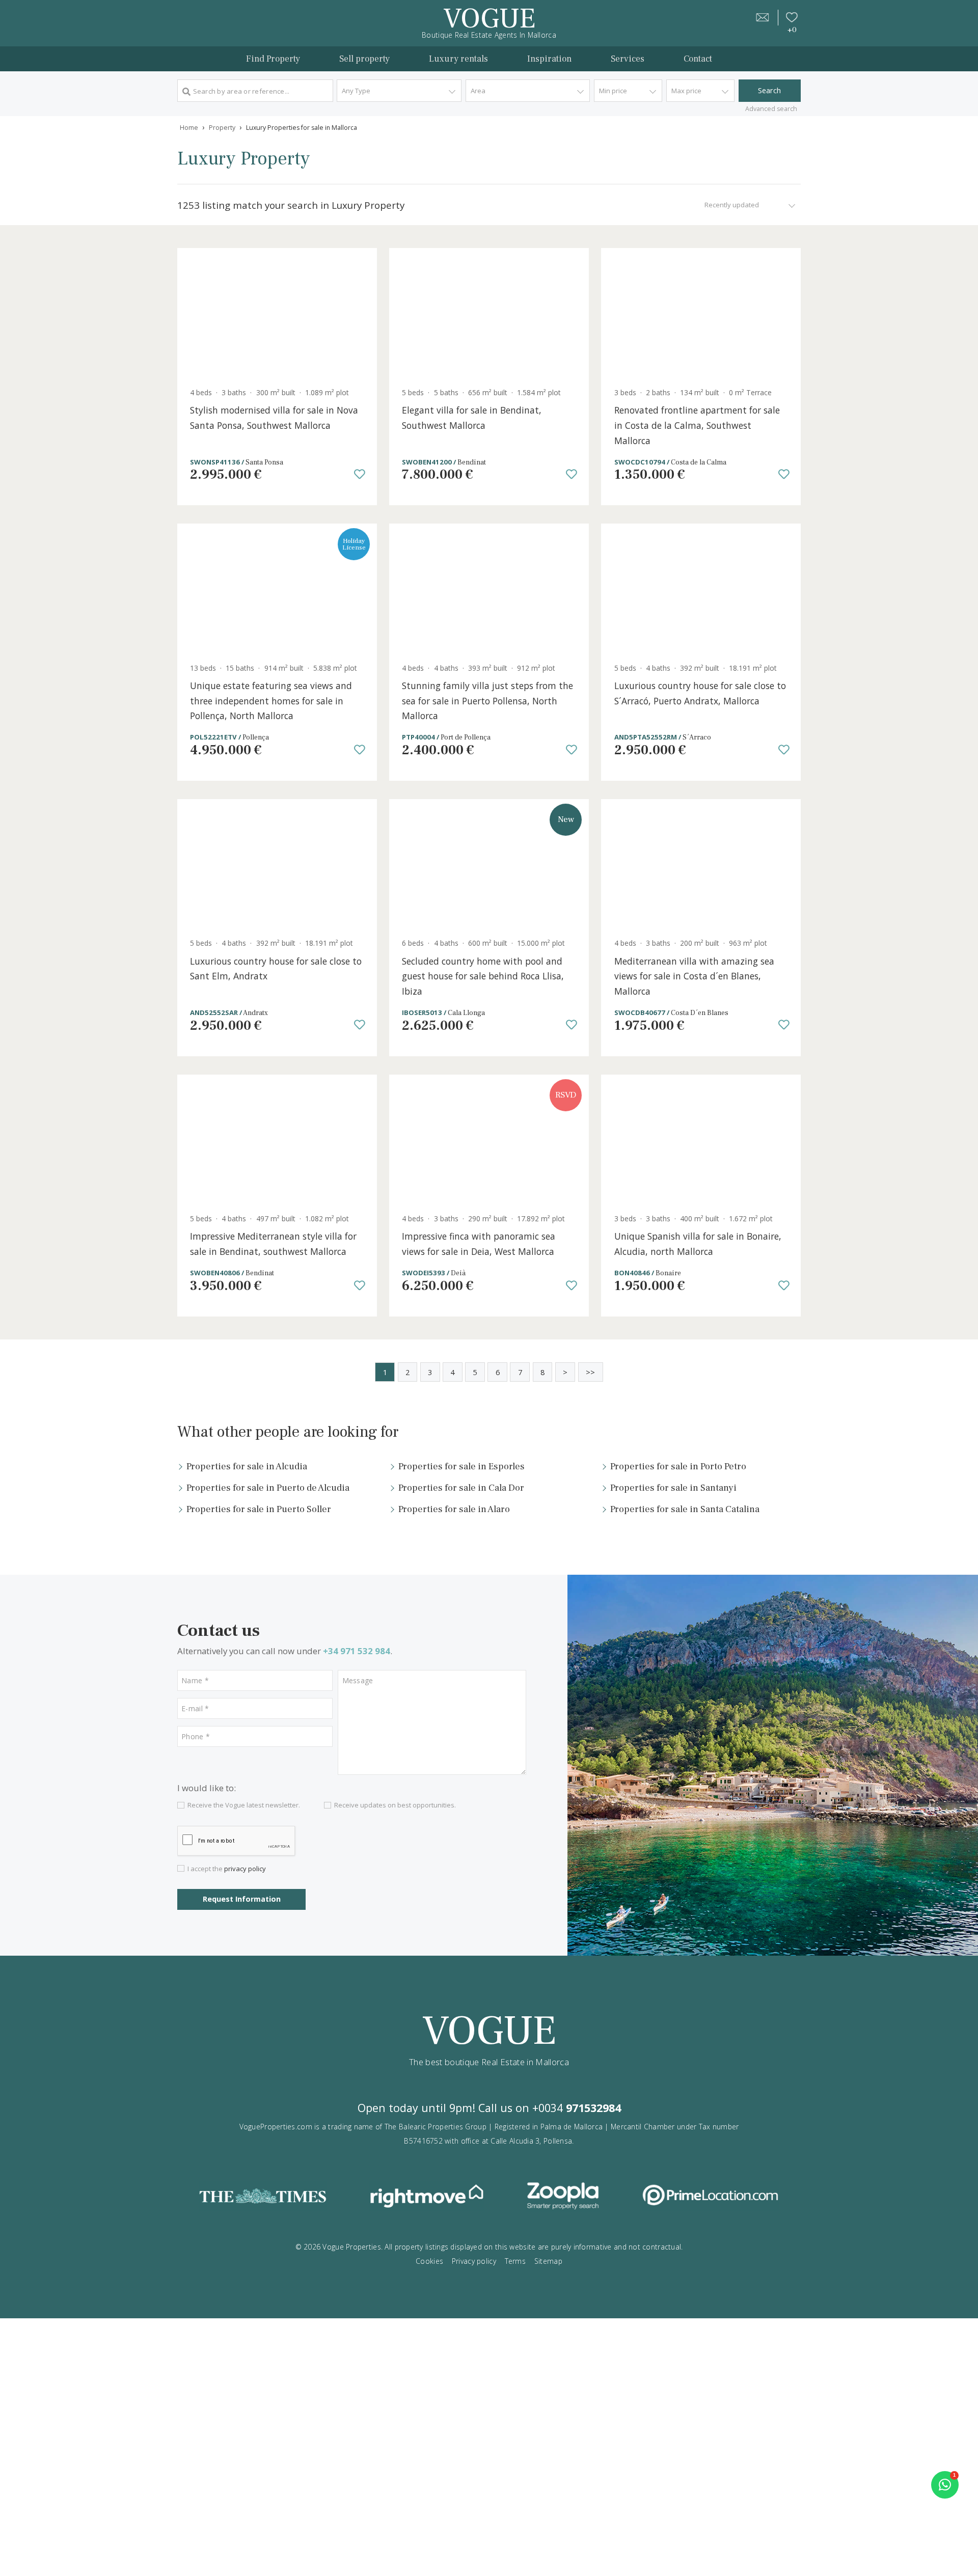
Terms (515, 2261)
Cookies (429, 2261)
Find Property (273, 59)
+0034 (577, 2108)
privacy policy (245, 1869)
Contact (698, 59)
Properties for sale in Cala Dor (461, 1488)
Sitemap (548, 2261)
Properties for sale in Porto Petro (678, 1466)
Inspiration (549, 59)
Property (222, 128)
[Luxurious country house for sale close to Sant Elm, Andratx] (277, 865)
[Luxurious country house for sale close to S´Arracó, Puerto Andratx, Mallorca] (701, 590)
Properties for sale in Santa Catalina (685, 1509)
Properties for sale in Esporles (461, 1466)
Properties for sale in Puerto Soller (259, 1509)
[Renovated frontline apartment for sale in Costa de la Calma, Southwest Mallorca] (701, 314)
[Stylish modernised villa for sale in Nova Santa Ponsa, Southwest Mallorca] (277, 314)
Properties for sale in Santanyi (673, 1488)
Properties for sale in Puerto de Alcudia (268, 1488)
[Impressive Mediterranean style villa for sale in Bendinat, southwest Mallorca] (277, 1141)
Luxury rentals (458, 59)
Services (628, 59)
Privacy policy (474, 2261)
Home (189, 128)
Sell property (364, 59)
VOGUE (489, 19)
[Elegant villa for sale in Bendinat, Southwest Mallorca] (489, 314)
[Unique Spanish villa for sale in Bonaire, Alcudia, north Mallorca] (701, 1141)
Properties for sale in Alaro (454, 1509)
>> (590, 1372)
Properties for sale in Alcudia (247, 1466)
